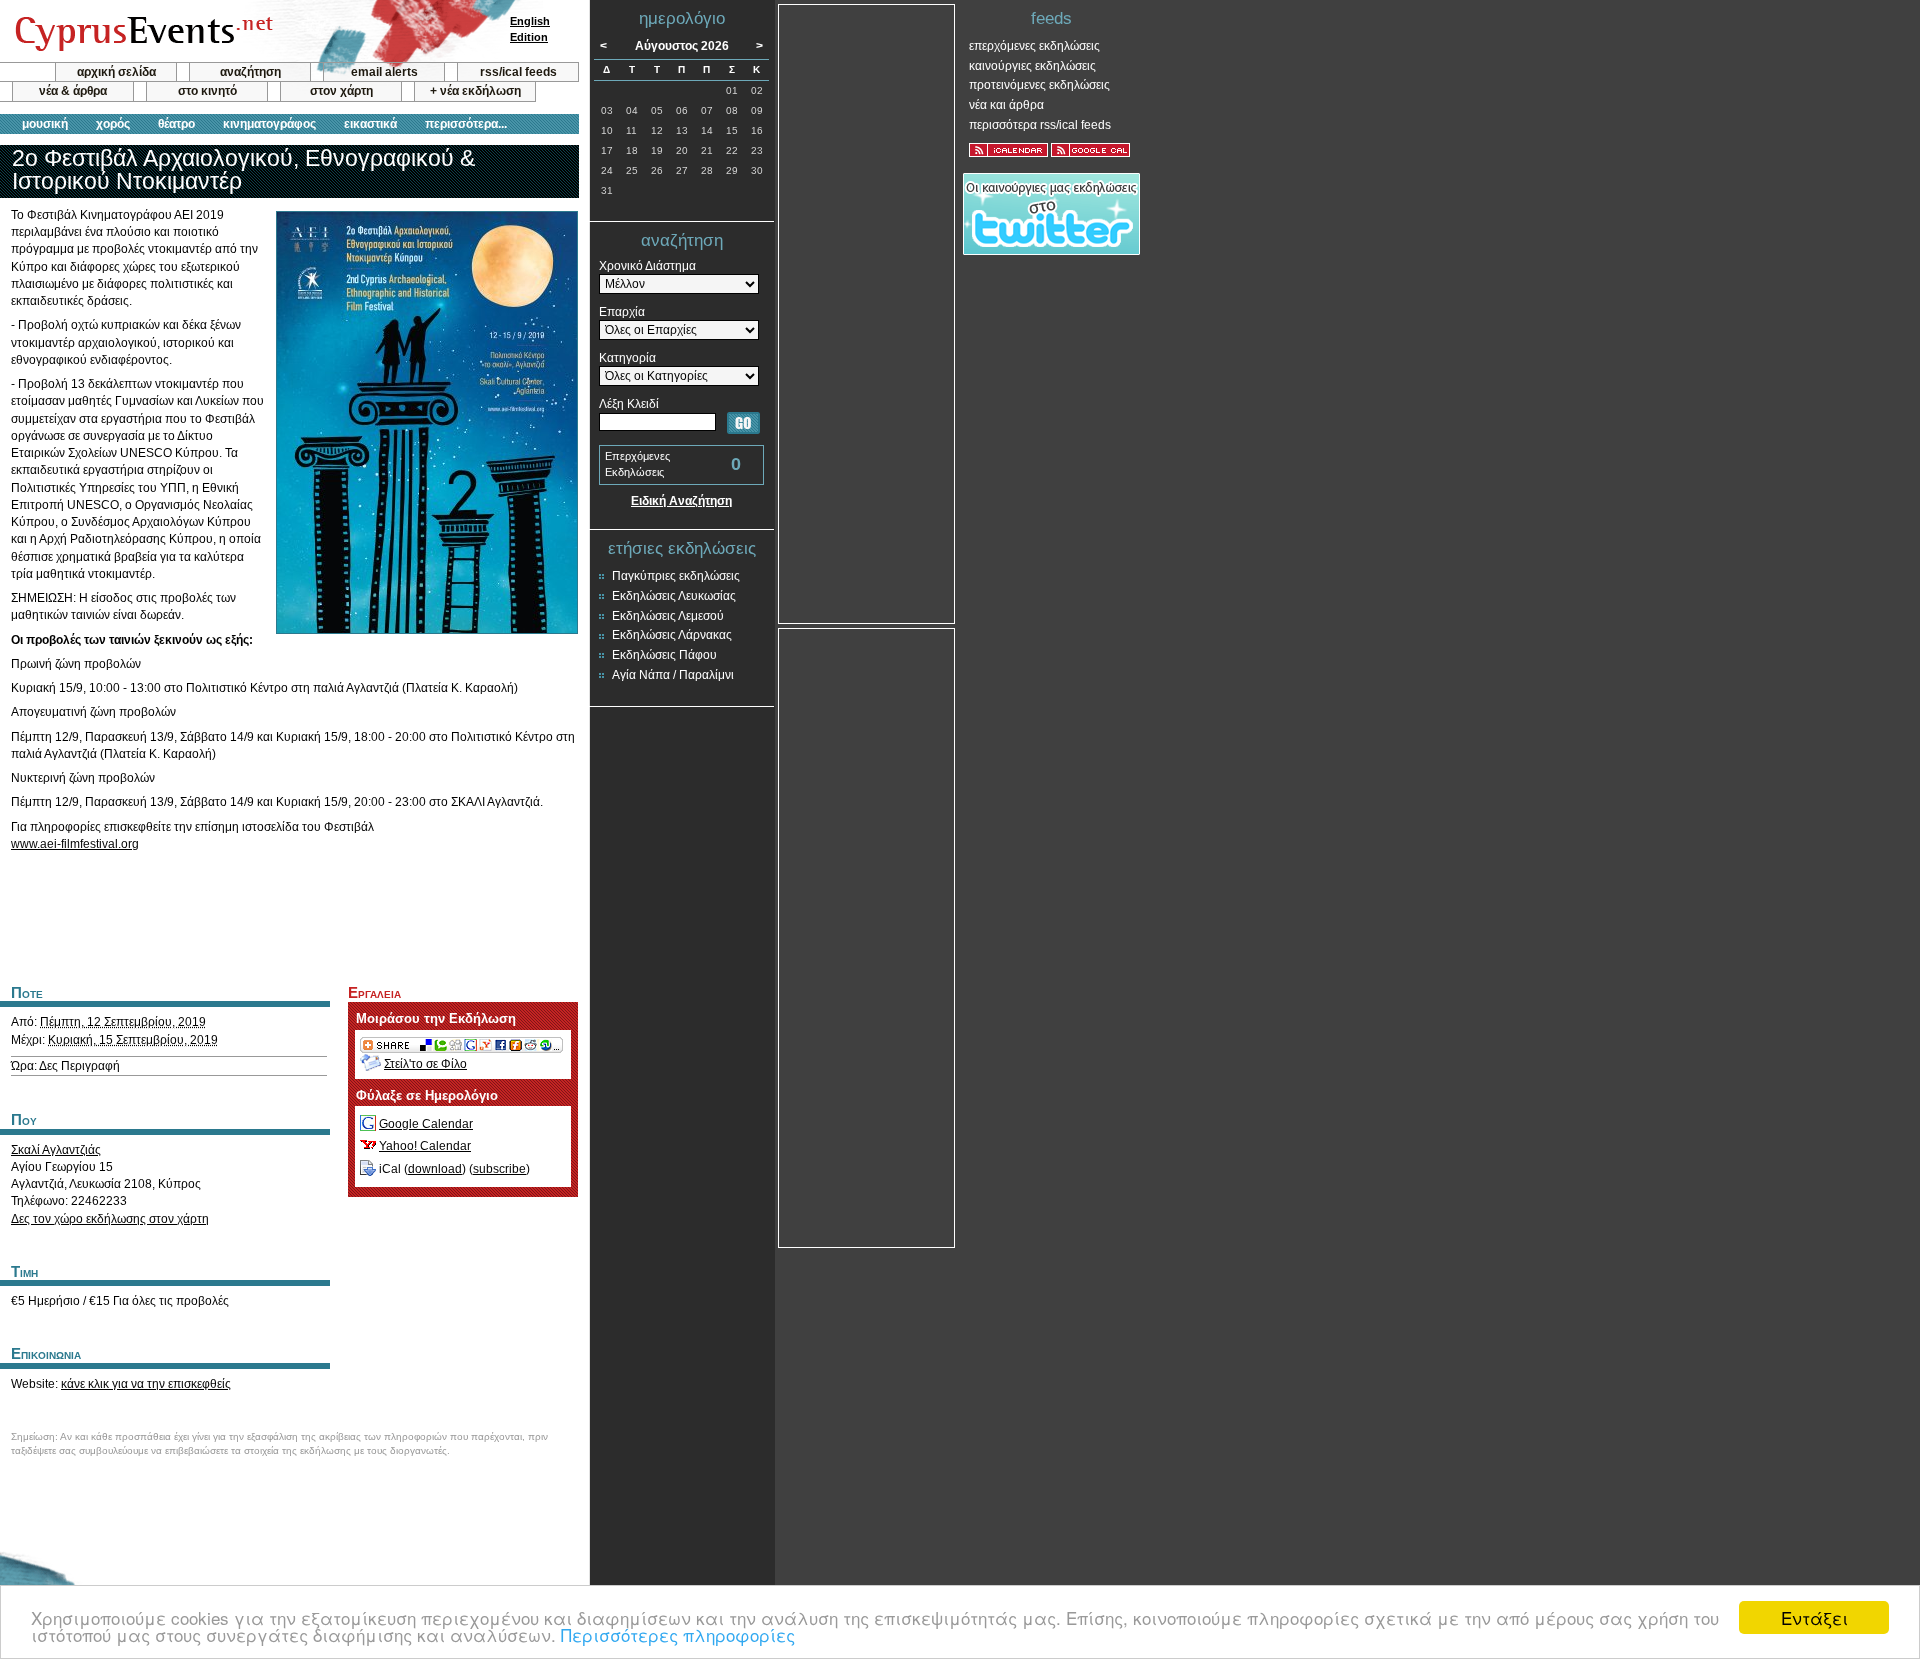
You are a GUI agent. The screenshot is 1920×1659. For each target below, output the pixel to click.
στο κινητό (207, 91)
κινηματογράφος (269, 124)
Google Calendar (426, 1124)
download (435, 1169)
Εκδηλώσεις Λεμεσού (668, 616)
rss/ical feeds (518, 72)
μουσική (45, 124)
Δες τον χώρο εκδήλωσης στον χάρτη (110, 1219)
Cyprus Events (141, 32)
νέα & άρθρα (73, 91)
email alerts (384, 72)
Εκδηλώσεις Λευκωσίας (674, 596)
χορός (113, 124)
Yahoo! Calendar (425, 1146)
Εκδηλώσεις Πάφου (664, 655)
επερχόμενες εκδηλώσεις (1034, 46)
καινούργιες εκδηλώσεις (1032, 66)
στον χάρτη (341, 91)
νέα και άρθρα (1006, 105)
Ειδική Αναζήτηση (681, 501)
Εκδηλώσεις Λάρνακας (672, 635)
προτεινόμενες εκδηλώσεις (1039, 85)
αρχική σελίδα (116, 72)
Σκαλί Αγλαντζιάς (56, 1150)
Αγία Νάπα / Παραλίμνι (673, 675)
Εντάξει (1814, 1617)
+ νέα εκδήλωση (475, 91)
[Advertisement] (289, 915)
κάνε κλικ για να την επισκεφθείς (146, 1384)
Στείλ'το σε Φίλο (425, 1064)
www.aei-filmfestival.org (75, 844)
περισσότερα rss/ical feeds (1040, 125)
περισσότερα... (466, 124)
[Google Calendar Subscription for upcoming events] (1090, 150)
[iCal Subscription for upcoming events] (1008, 150)
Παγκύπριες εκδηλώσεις (676, 576)
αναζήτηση (250, 72)
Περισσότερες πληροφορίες (678, 1634)
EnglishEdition (530, 29)
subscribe (499, 1169)
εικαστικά (370, 124)
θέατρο (176, 124)
